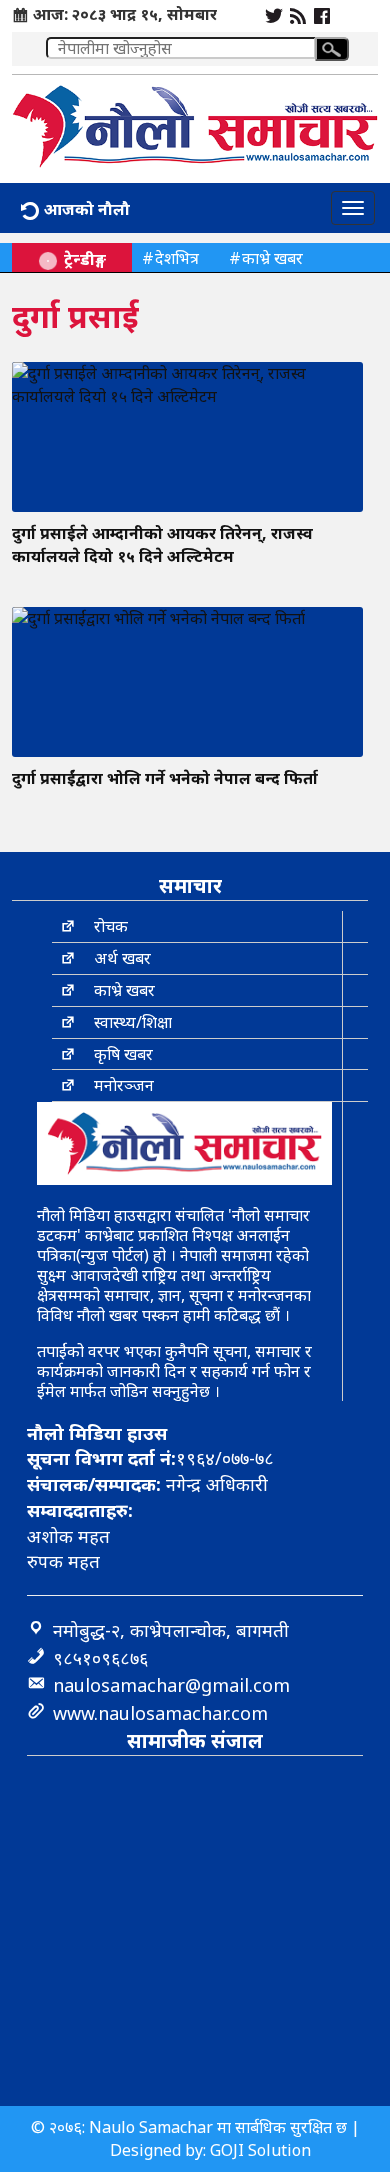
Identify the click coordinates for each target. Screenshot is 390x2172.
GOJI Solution (260, 2150)
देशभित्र (177, 258)
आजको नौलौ (85, 209)
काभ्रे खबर (272, 258)
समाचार (190, 885)
